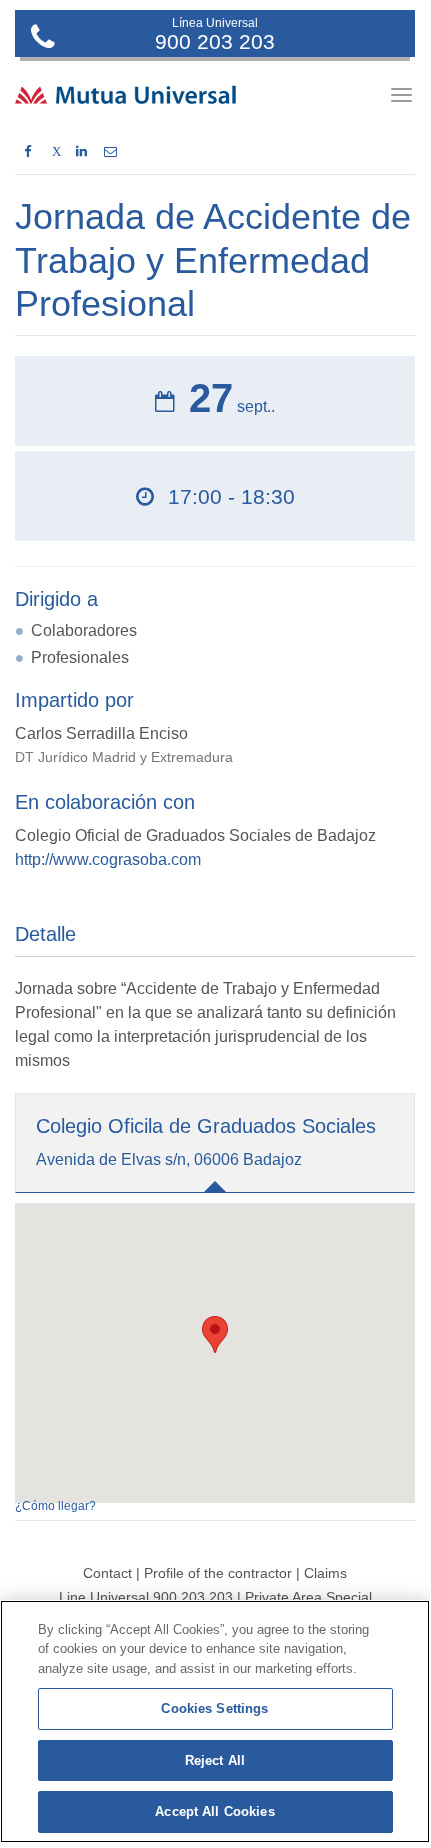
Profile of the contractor (218, 1573)
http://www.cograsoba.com (108, 859)
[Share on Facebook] (27, 152)
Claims (325, 1573)
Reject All (215, 1760)
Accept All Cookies (214, 1811)
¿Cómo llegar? (55, 1506)
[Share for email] (110, 152)
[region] (215, 1721)
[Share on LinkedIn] (81, 152)
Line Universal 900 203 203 (146, 1597)
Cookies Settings (214, 1708)
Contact (107, 1573)
